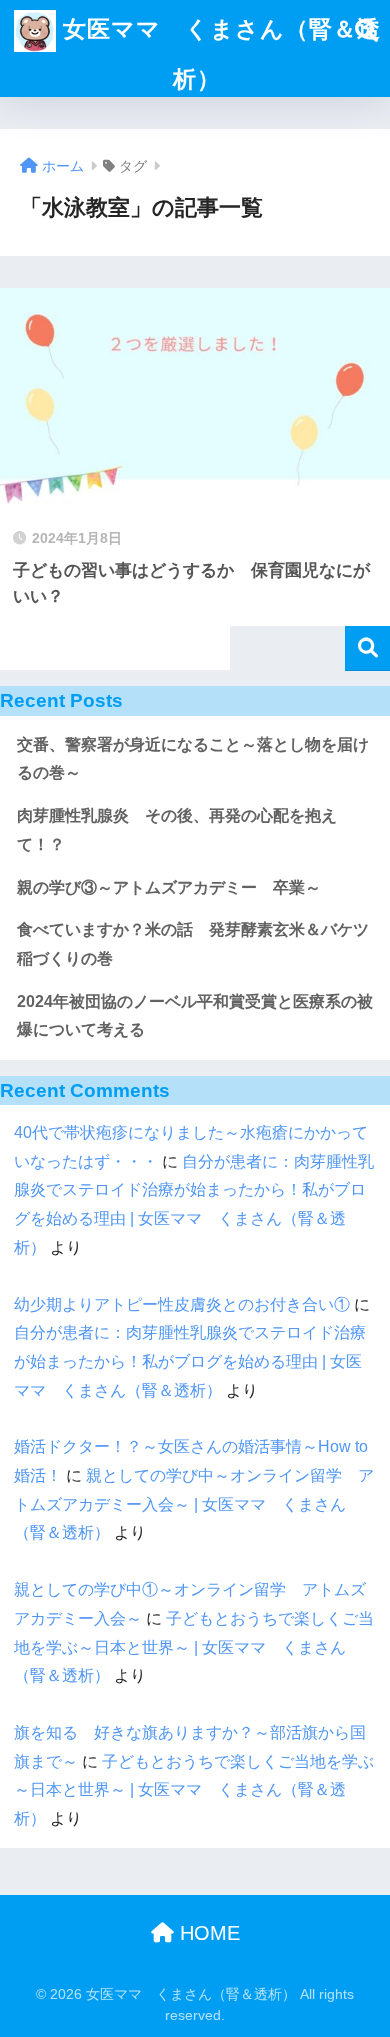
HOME (207, 1933)
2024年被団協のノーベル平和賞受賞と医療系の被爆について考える (195, 1016)
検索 (367, 648)
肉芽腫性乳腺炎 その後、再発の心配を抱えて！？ (177, 830)
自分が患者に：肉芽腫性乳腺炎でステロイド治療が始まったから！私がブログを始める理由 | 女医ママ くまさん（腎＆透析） (190, 1361)
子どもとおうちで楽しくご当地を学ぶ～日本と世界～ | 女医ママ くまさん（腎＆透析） (194, 1647)
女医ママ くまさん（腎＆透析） (218, 54)
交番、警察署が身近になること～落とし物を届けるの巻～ (193, 759)
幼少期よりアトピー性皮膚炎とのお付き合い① (182, 1304)
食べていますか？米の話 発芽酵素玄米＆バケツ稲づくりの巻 (193, 944)
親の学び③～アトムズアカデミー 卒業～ (169, 887)
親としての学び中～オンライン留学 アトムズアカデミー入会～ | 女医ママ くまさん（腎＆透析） (194, 1504)
